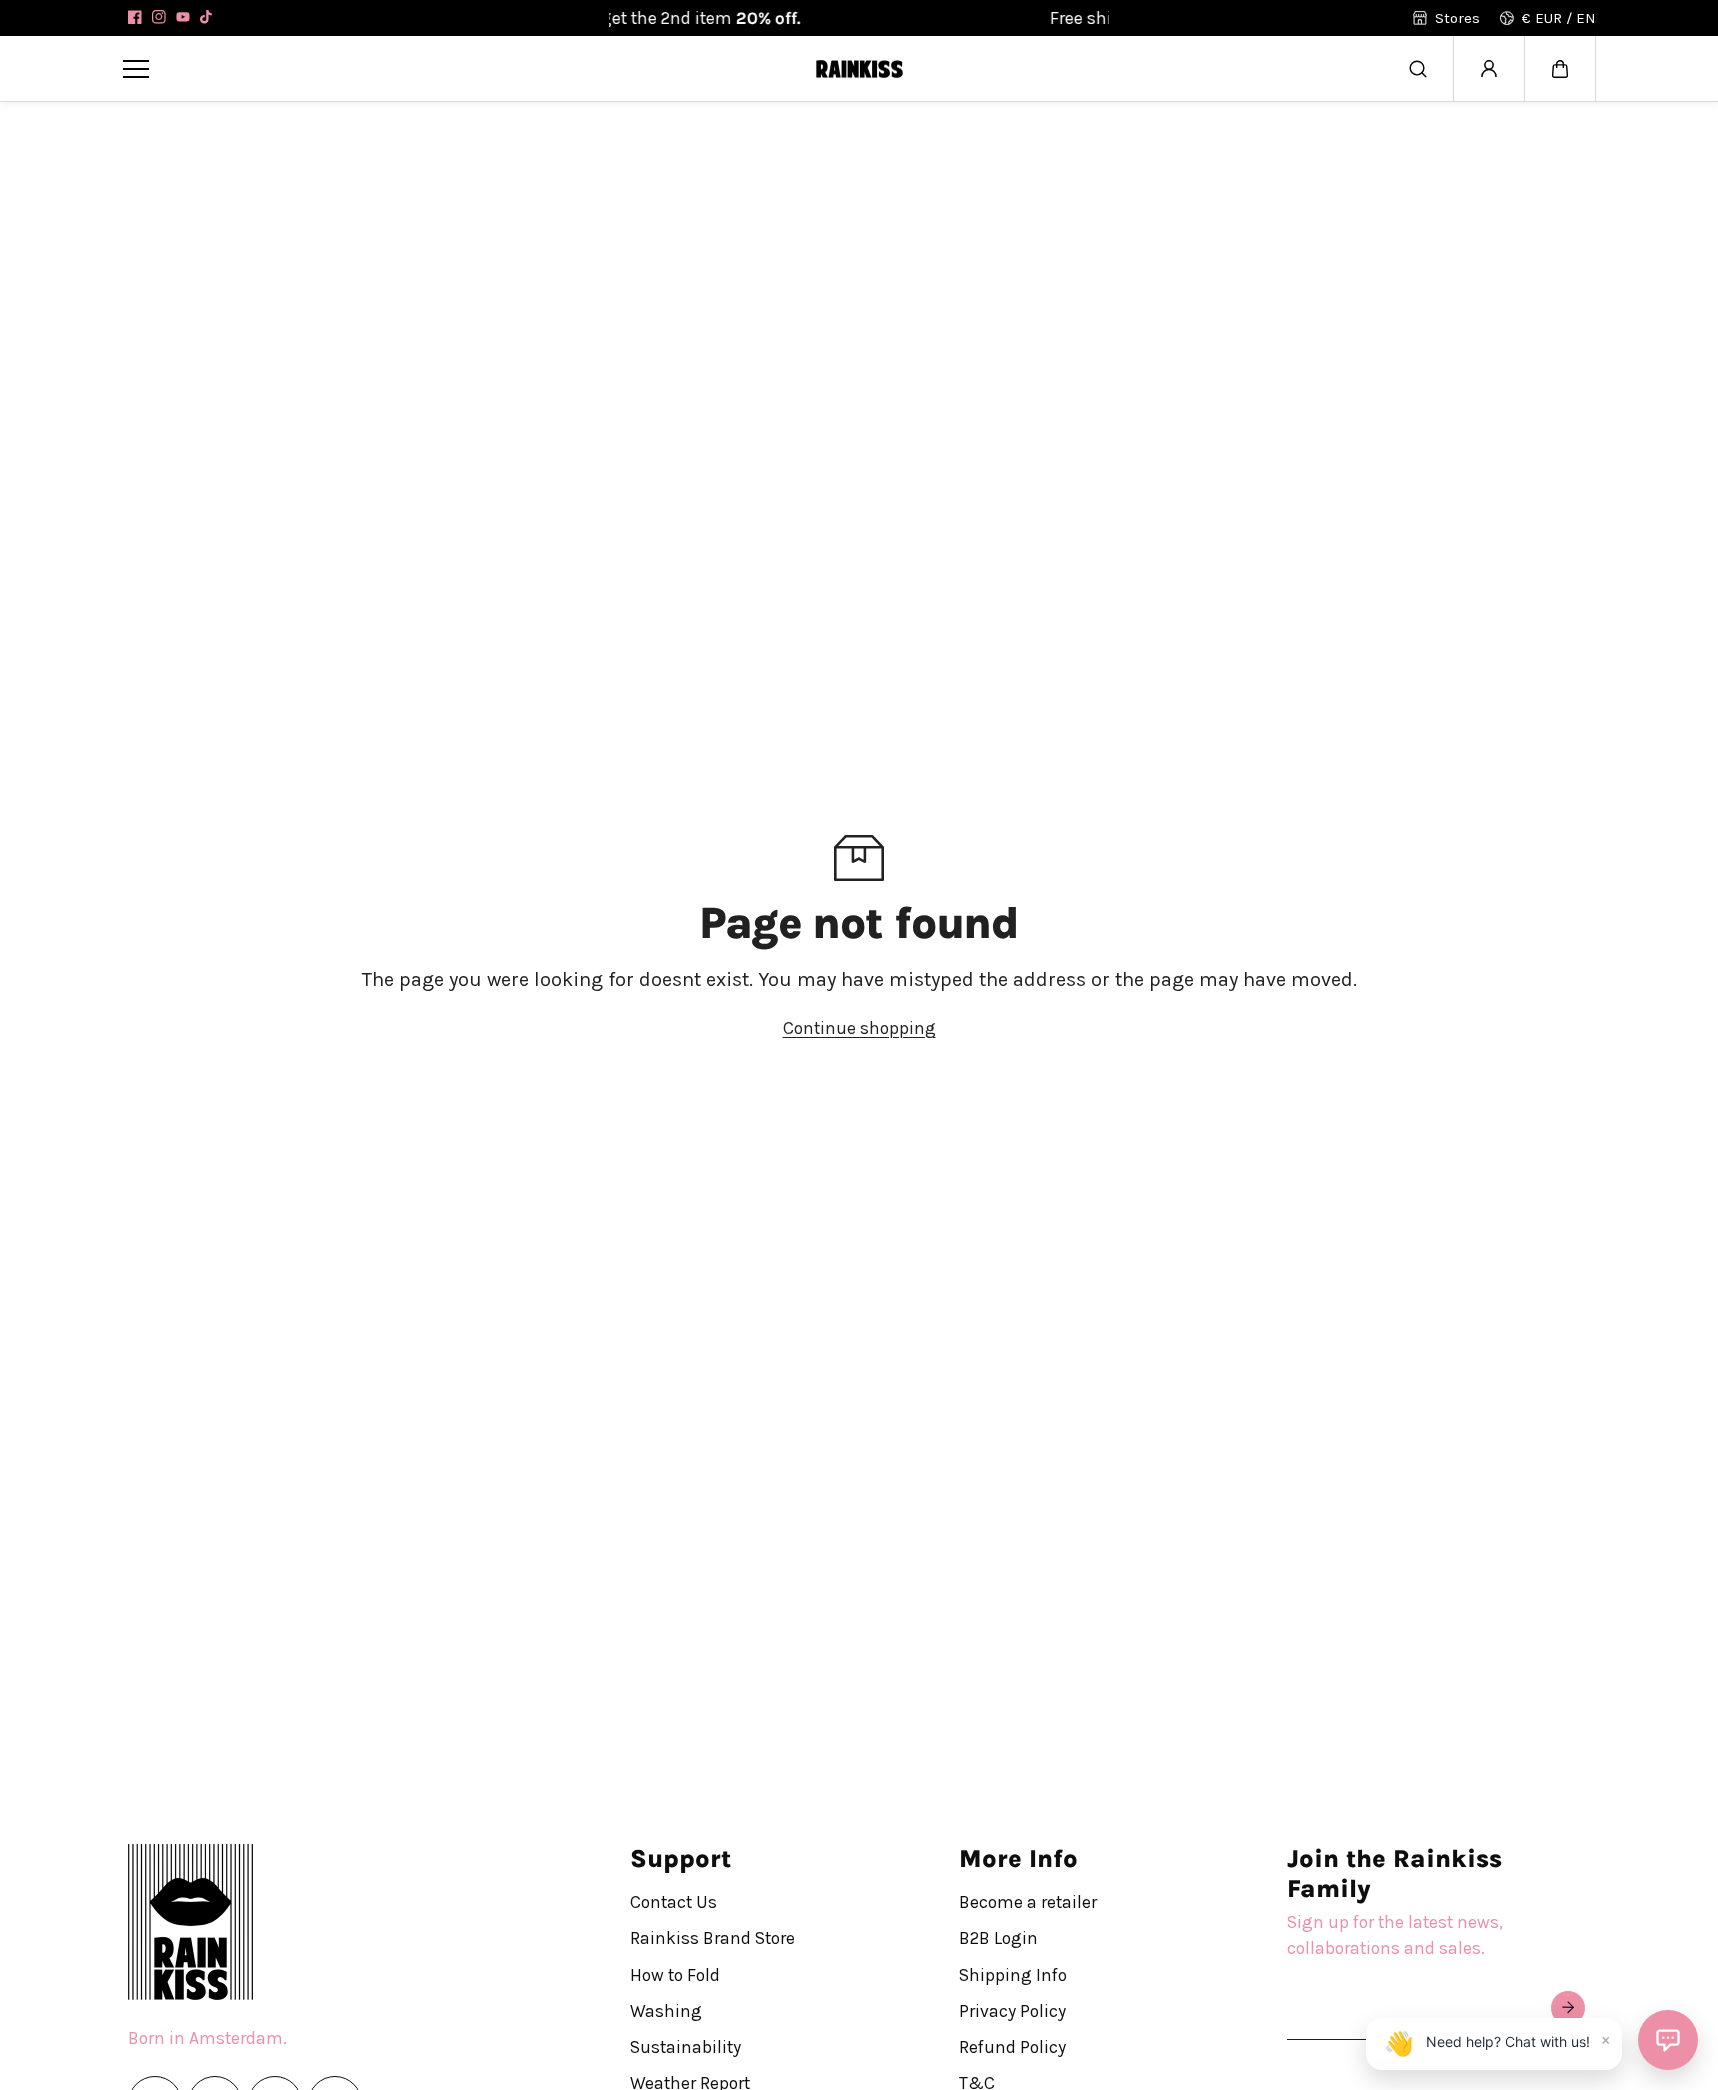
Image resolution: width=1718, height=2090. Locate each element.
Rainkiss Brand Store (712, 1939)
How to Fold (675, 1975)
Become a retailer (1028, 1902)
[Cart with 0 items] (1560, 69)
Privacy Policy (1012, 2011)
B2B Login (998, 1939)
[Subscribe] (1568, 2008)
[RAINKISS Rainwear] (859, 68)
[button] (1560, 69)
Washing (666, 2011)
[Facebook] (135, 17)
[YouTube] (183, 17)
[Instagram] (159, 17)
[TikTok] (207, 17)
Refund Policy (1012, 2047)
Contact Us (673, 1902)
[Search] (1418, 69)
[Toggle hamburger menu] (454, 68)
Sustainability (685, 2047)
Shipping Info (1013, 1975)
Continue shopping (859, 1028)
